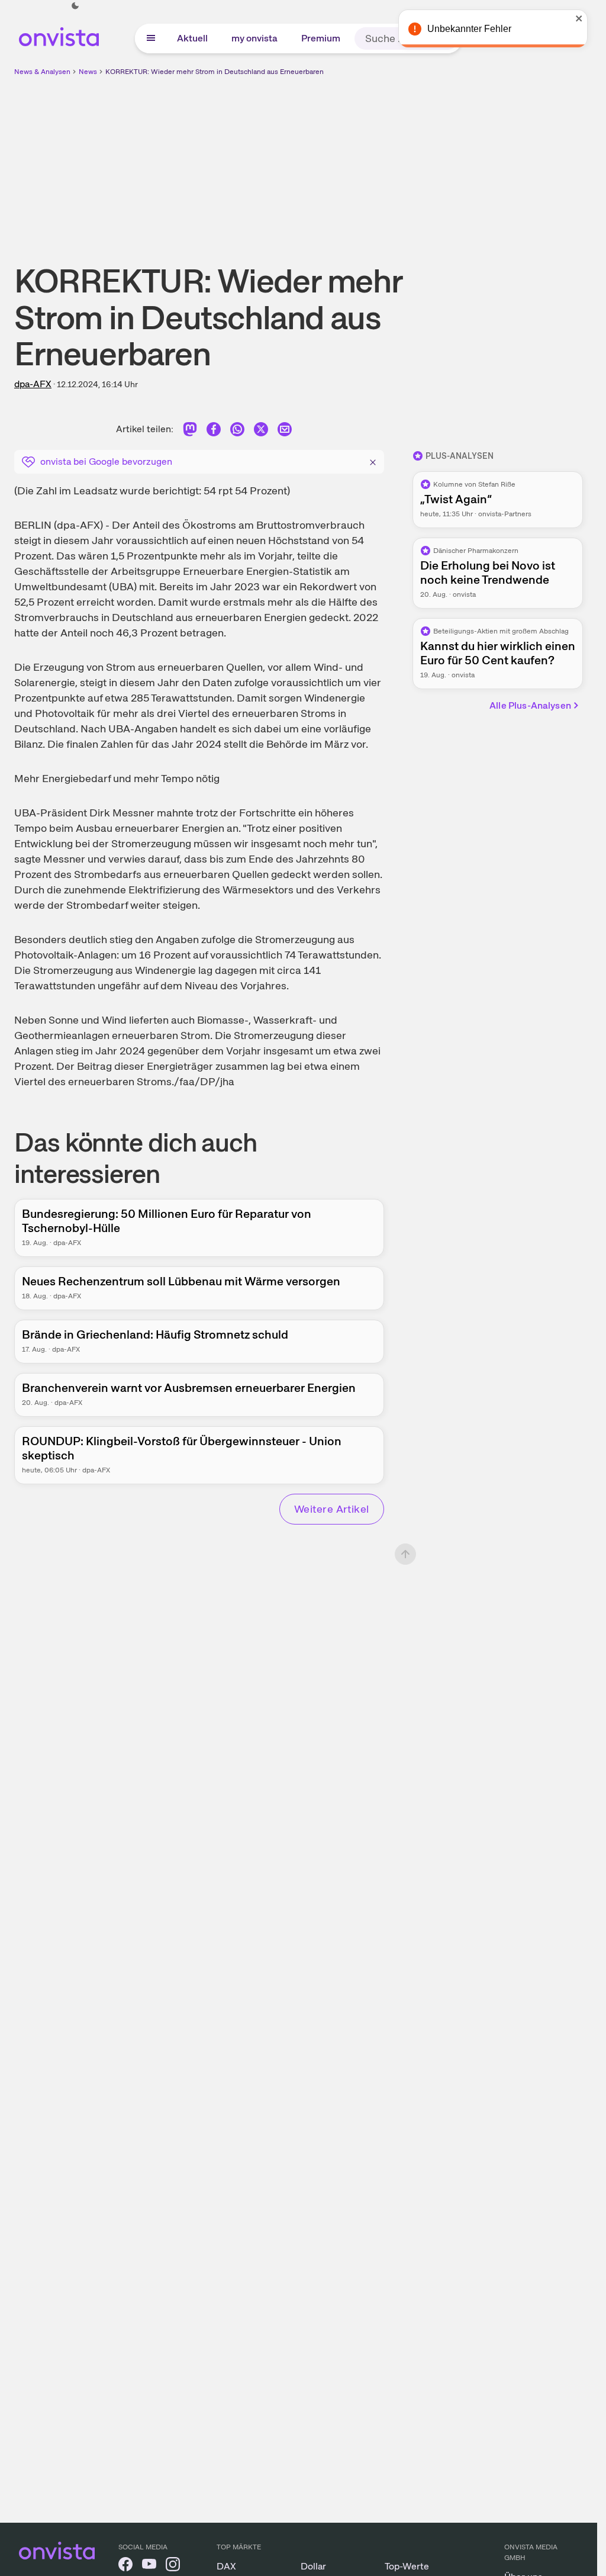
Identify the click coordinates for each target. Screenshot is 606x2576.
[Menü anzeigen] (151, 38)
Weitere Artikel (332, 1509)
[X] (261, 431)
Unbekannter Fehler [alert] (469, 29)
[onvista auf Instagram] (173, 2566)
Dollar (313, 2566)
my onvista (254, 38)
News (88, 72)
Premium (321, 38)
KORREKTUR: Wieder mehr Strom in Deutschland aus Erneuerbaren (215, 72)
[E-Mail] (285, 431)
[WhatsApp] (237, 431)
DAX (226, 2566)
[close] (579, 18)
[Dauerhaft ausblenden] (373, 461)
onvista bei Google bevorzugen (106, 462)
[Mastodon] (190, 431)
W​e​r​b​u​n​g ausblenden (401, 160)
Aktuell (192, 38)
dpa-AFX (33, 384)
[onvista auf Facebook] (125, 2566)
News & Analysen (42, 72)
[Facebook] (214, 431)
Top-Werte (407, 2566)
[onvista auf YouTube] (149, 2566)
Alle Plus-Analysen (530, 705)
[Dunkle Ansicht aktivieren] (75, 6)
